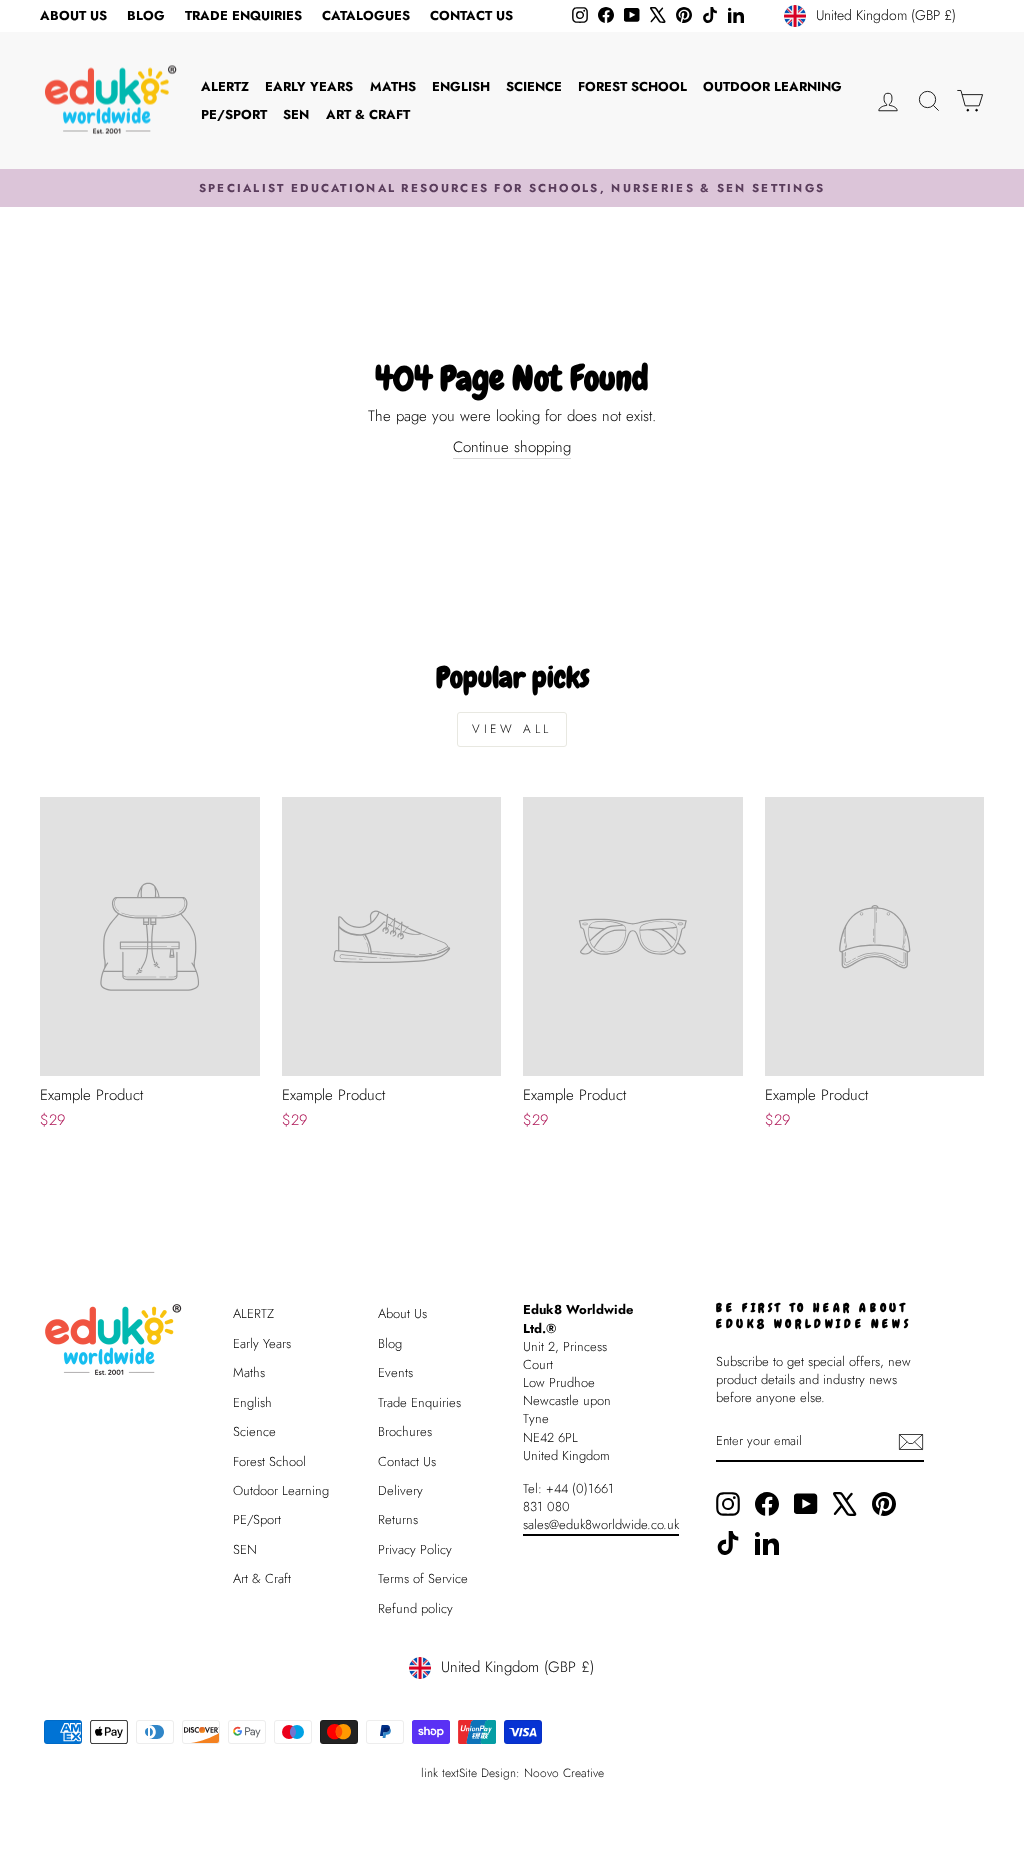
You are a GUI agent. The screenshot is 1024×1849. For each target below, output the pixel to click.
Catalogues (366, 15)
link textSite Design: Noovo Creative (512, 1773)
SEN (296, 114)
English (461, 86)
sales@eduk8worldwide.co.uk (601, 1524)
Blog (146, 15)
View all (512, 729)
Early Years (309, 86)
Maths (393, 86)
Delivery (400, 1490)
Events (395, 1372)
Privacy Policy (415, 1549)
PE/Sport (234, 114)
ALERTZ (225, 86)
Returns (398, 1519)
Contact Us (471, 15)
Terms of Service (423, 1578)
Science (534, 86)
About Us (73, 15)
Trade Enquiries (243, 15)
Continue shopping (512, 447)
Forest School (632, 86)
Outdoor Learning (772, 86)
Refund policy (415, 1608)
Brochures (405, 1431)
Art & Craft (368, 114)
